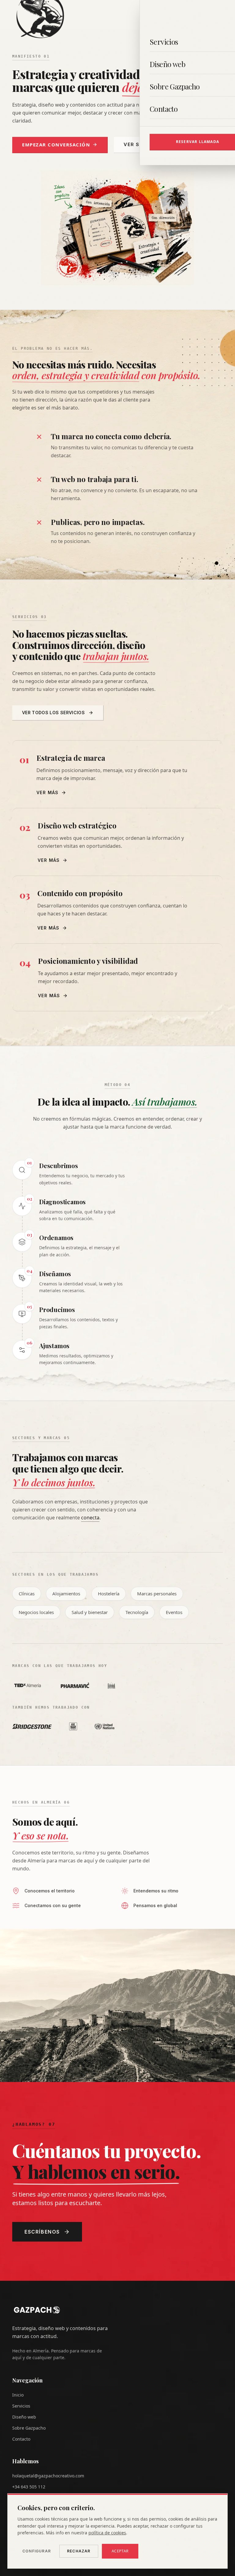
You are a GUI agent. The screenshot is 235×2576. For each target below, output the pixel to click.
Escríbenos (42, 2232)
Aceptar (120, 2551)
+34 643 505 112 (29, 2487)
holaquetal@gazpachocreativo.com (48, 2476)
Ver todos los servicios (53, 713)
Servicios (21, 2406)
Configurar (37, 2551)
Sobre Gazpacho (29, 2428)
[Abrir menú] (218, 15)
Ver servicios (144, 144)
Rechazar (79, 2551)
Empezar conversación (56, 145)
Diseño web (24, 2417)
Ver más (48, 792)
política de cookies (107, 2533)
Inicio (18, 2395)
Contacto (21, 2439)
